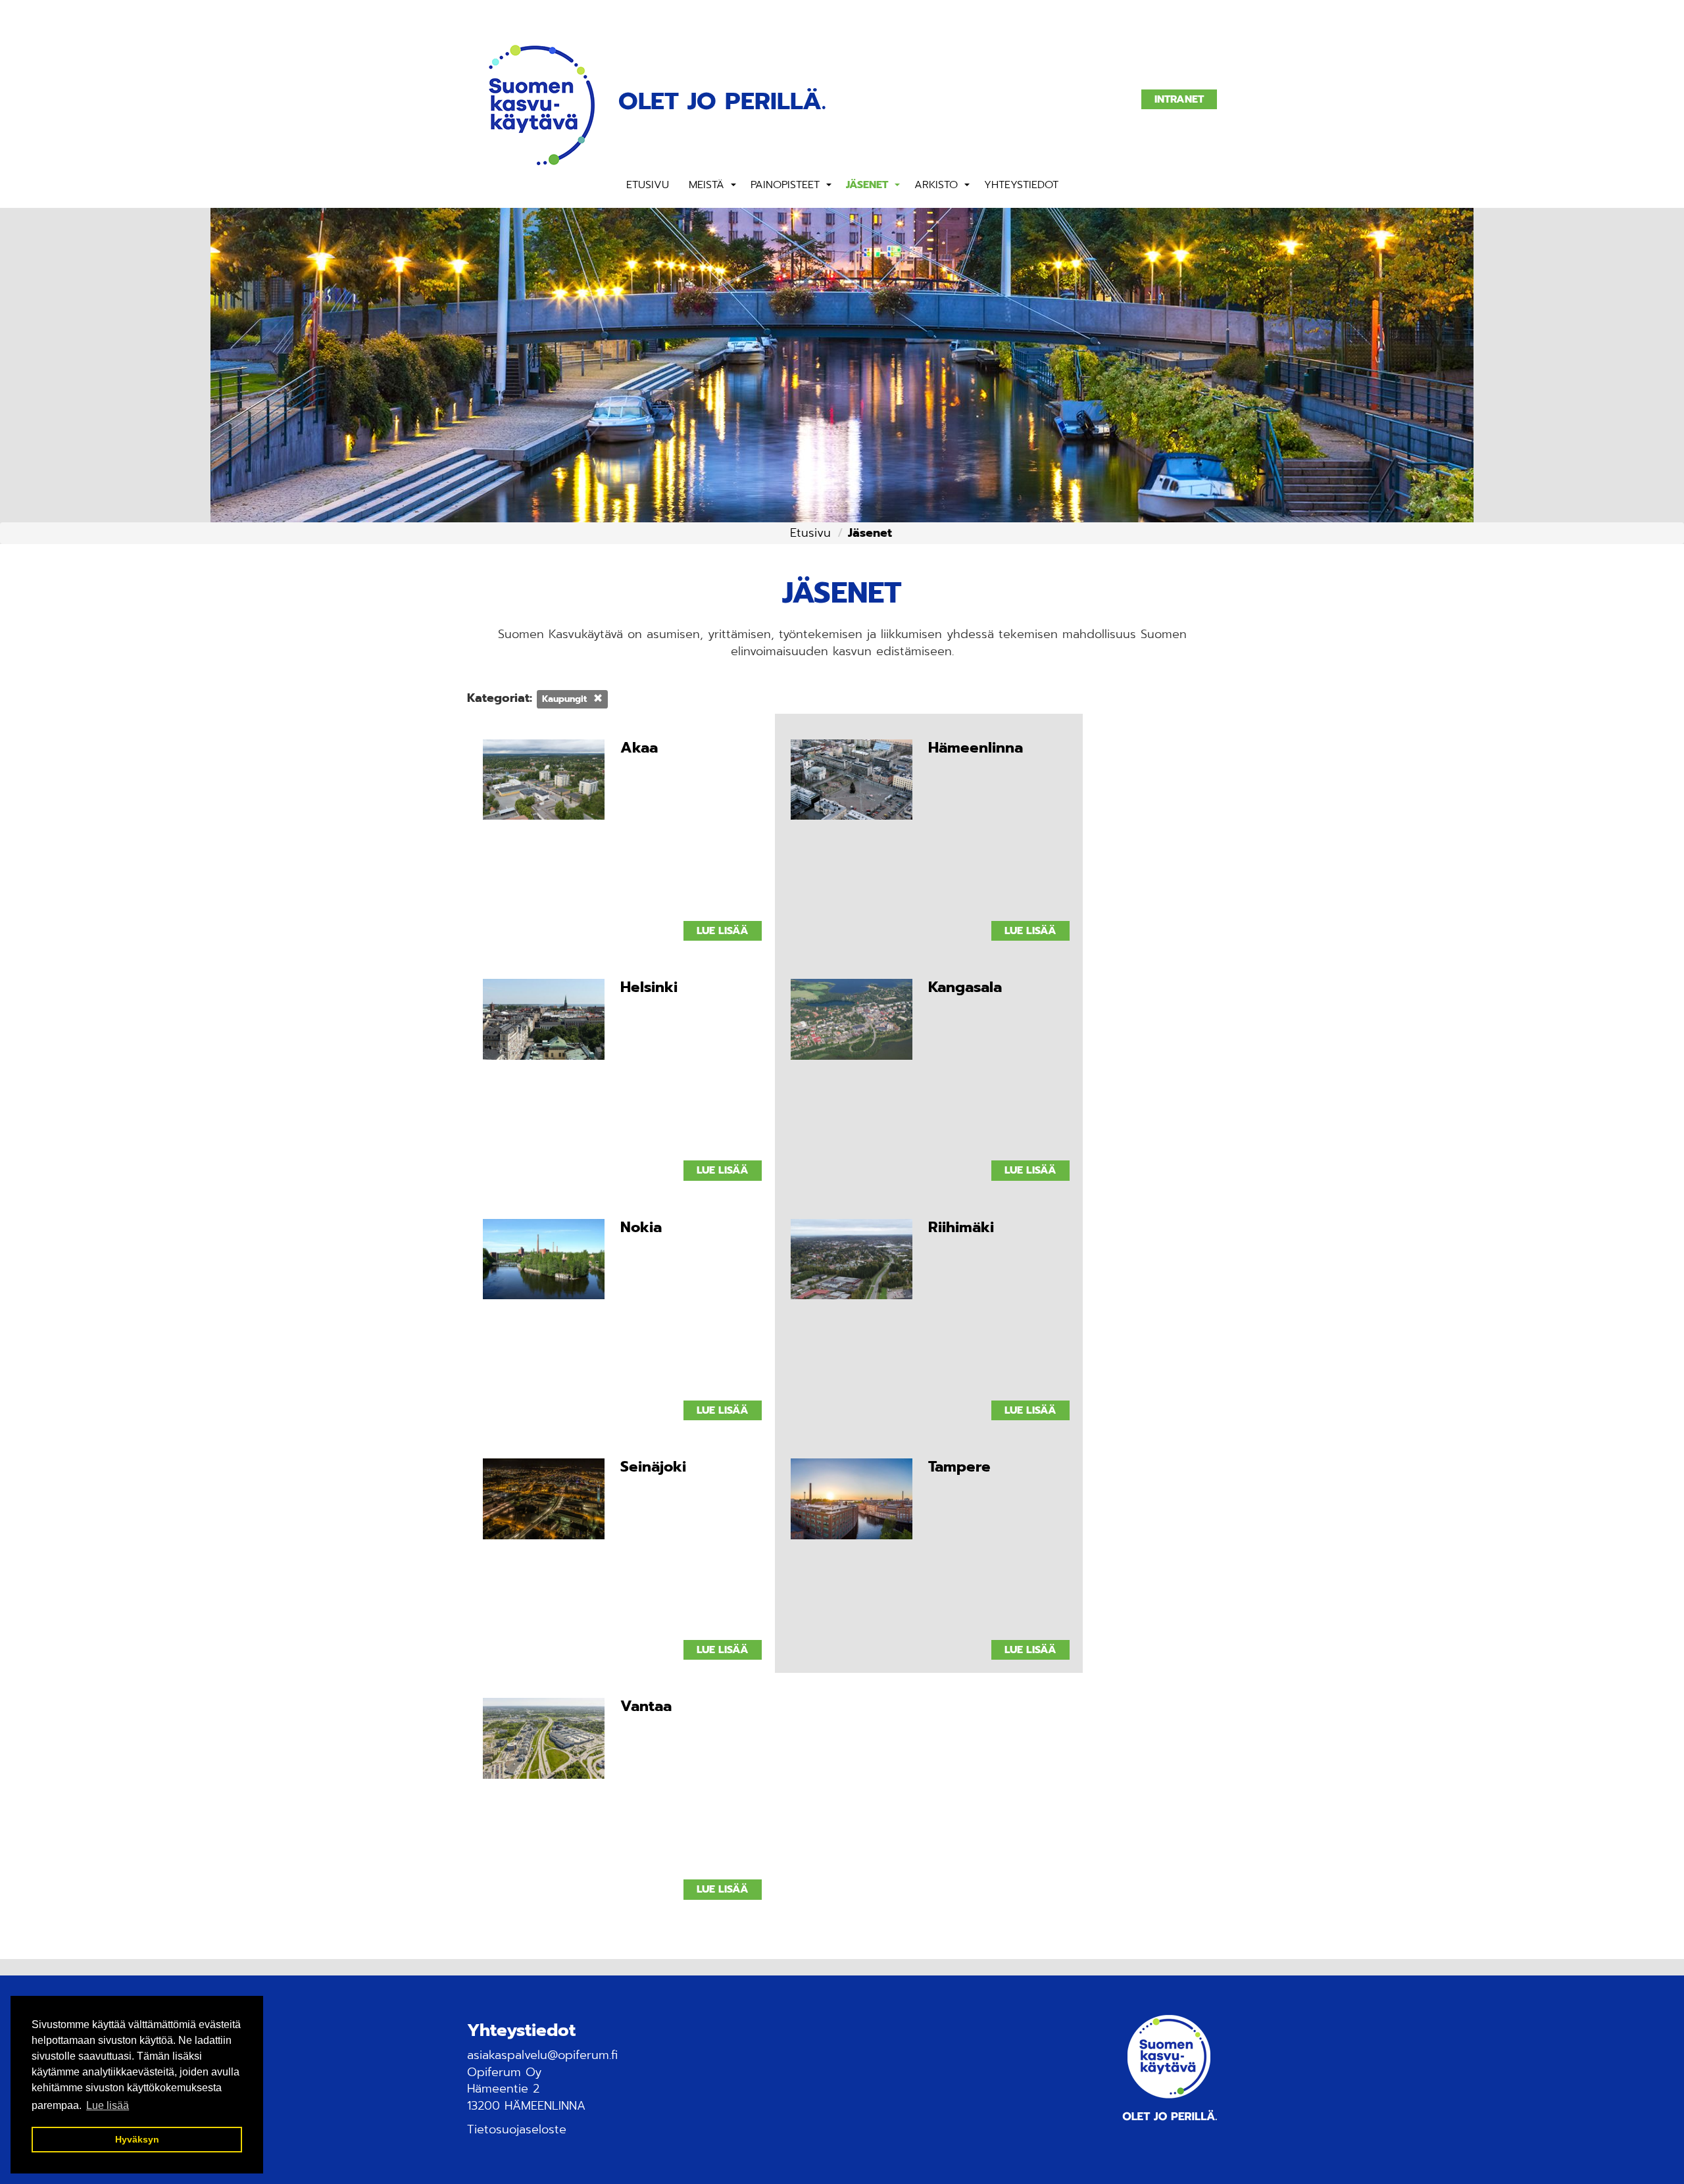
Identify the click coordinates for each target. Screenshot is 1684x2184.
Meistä (706, 185)
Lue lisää (723, 931)
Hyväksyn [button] (137, 2139)
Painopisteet (785, 185)
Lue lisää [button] (108, 2105)
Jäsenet (867, 185)
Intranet (1179, 99)
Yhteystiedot (1021, 185)
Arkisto (936, 185)
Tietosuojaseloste (517, 2129)
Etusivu (648, 185)
